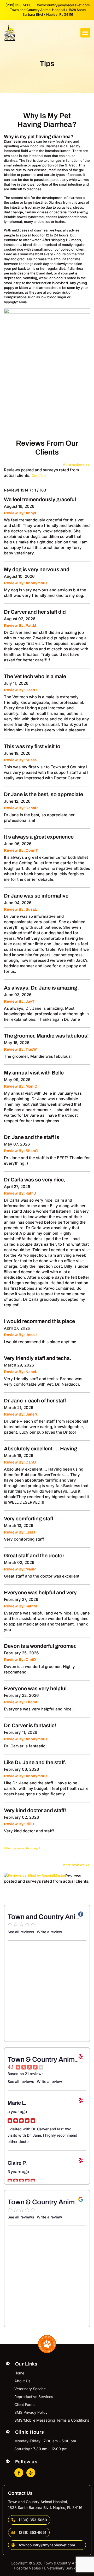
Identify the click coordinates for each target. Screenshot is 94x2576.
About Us (22, 2381)
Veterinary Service (30, 2389)
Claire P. (17, 2163)
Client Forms (25, 2404)
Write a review (49, 1932)
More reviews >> (76, 465)
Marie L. (17, 2103)
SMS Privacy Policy (31, 2412)
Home (19, 2373)
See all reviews (21, 1932)
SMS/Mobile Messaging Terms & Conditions (52, 2420)
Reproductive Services (34, 2397)
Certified (39, 476)
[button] (85, 33)
